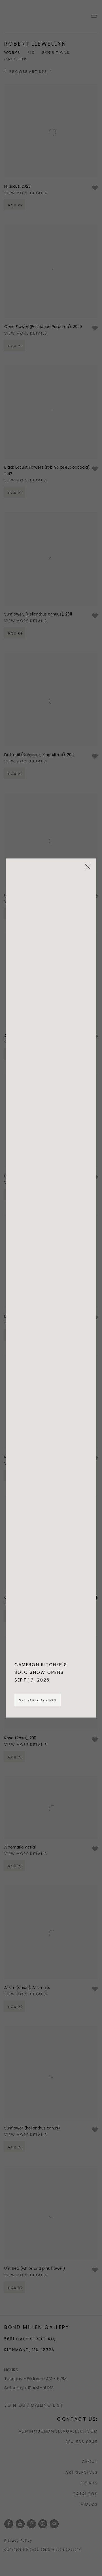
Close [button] (86, 869)
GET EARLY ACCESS (38, 1700)
